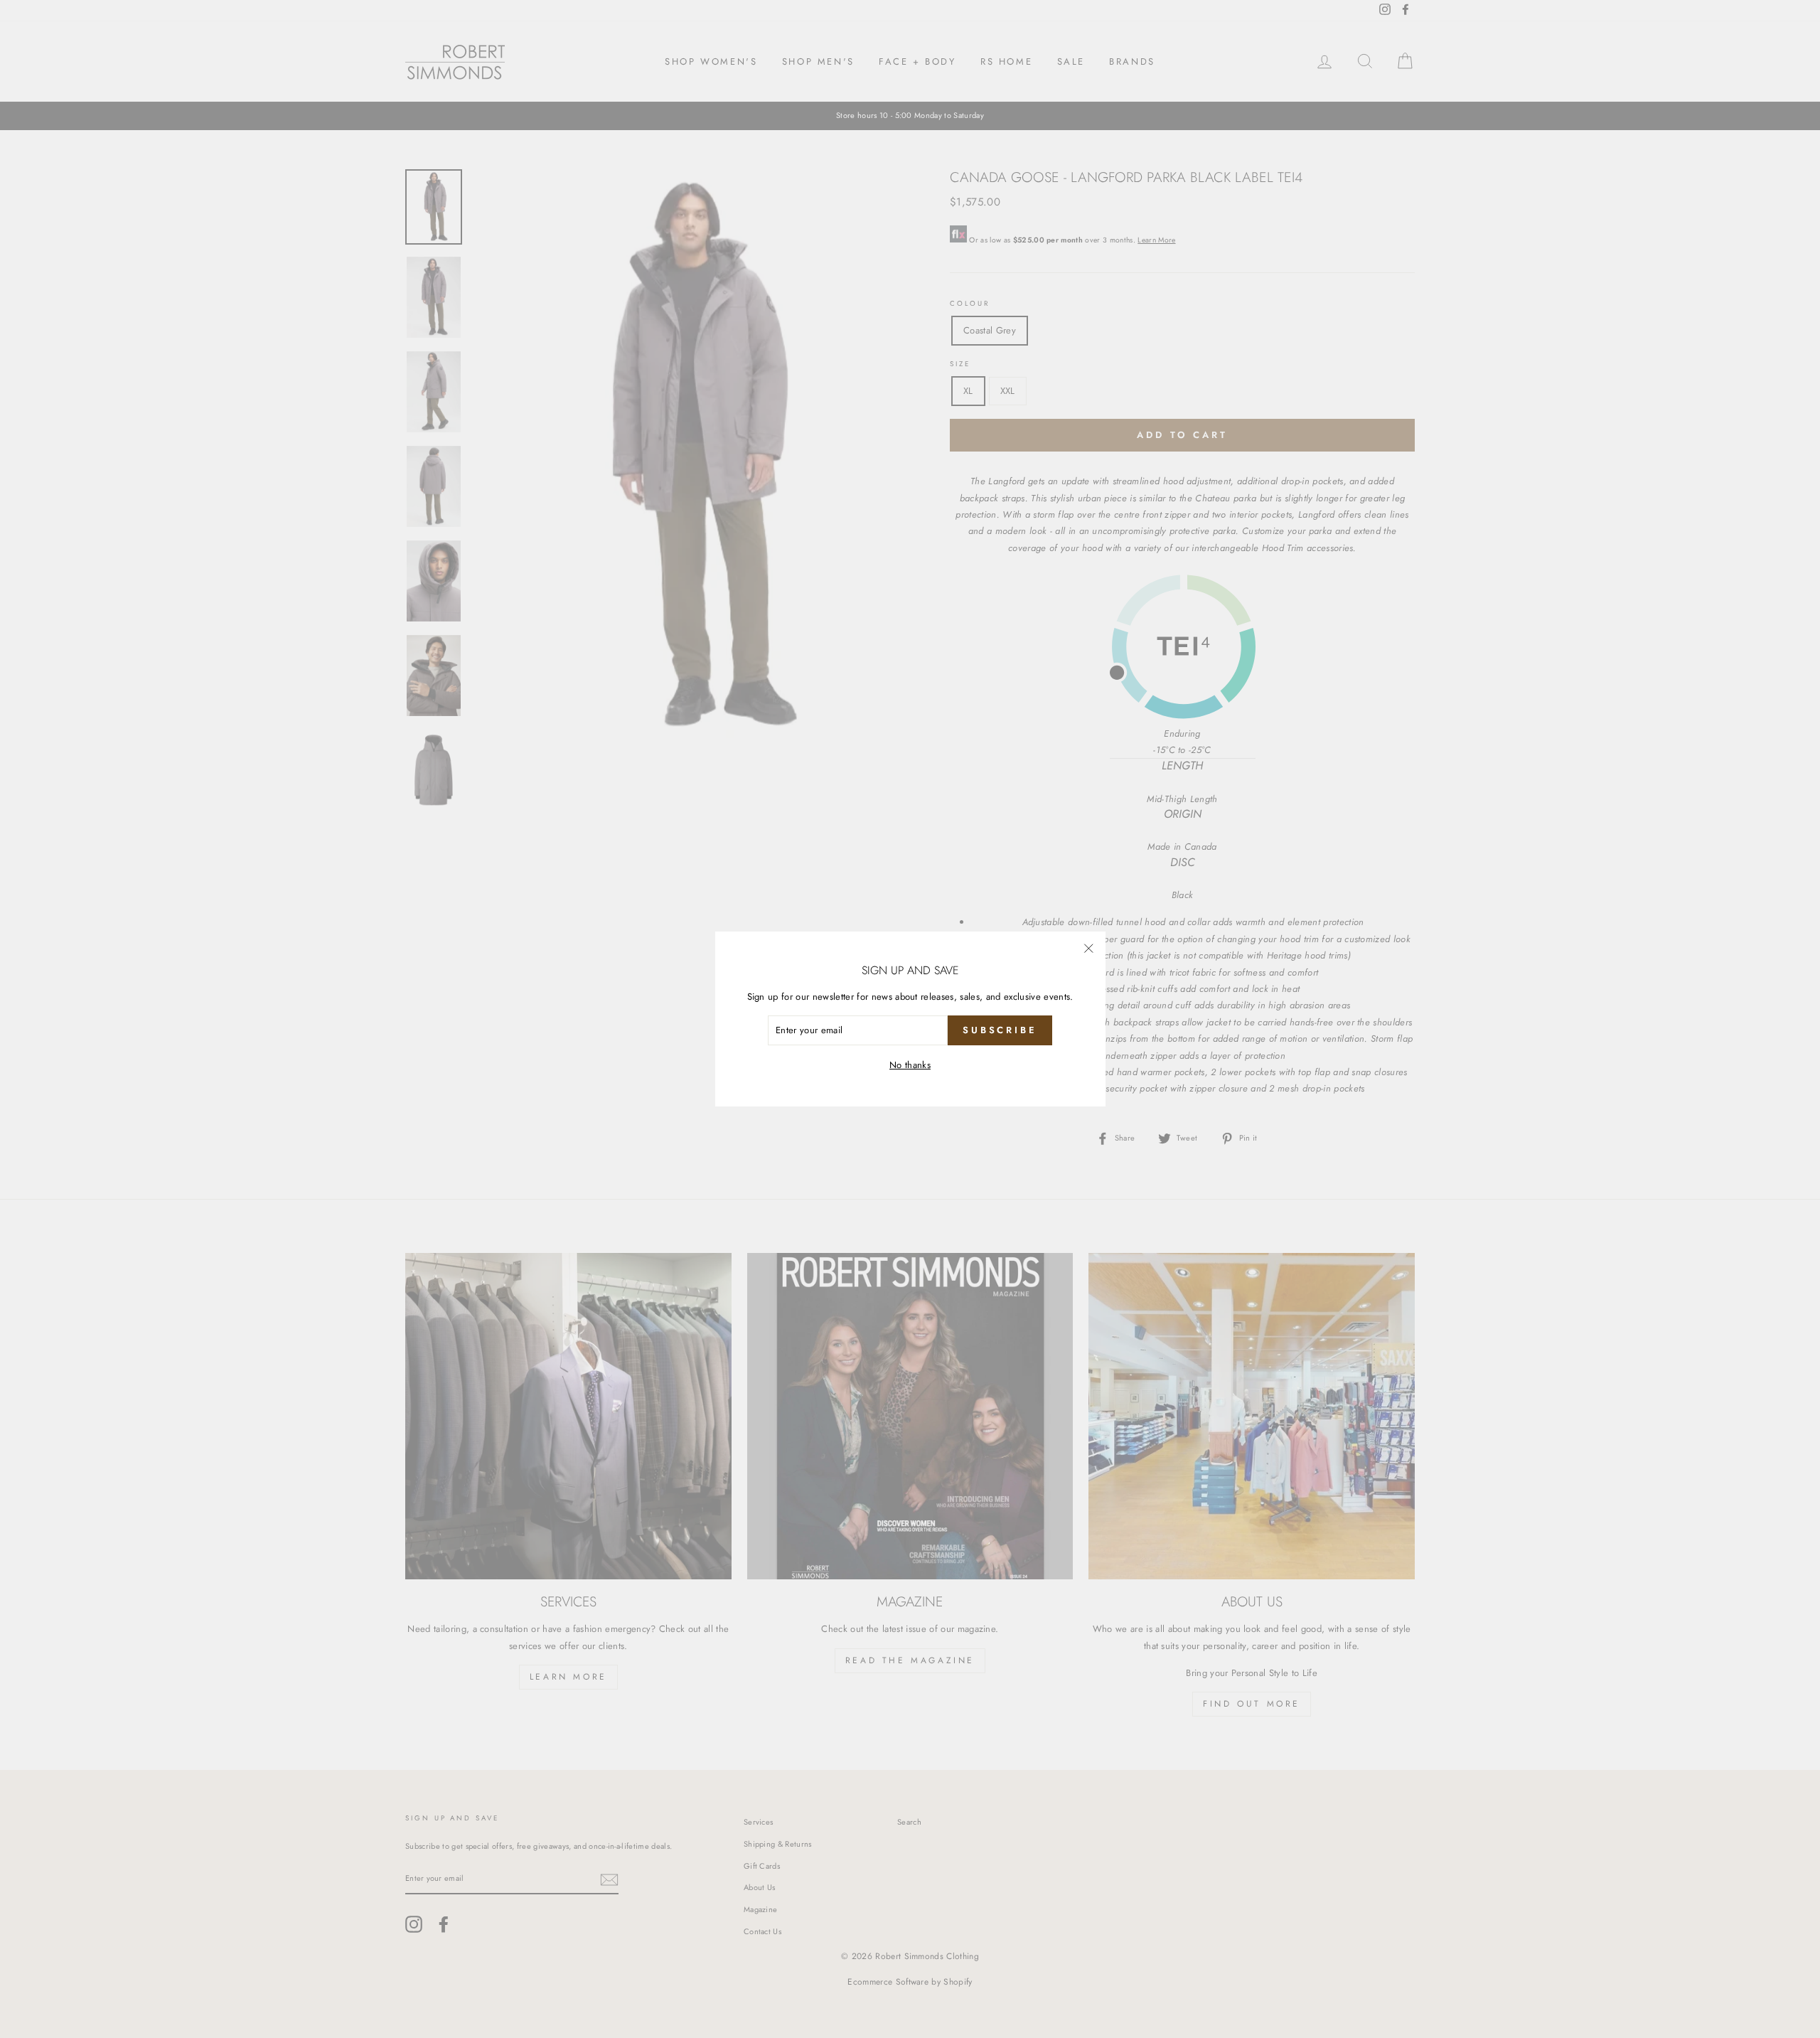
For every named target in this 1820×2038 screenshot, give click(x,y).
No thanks (910, 1065)
